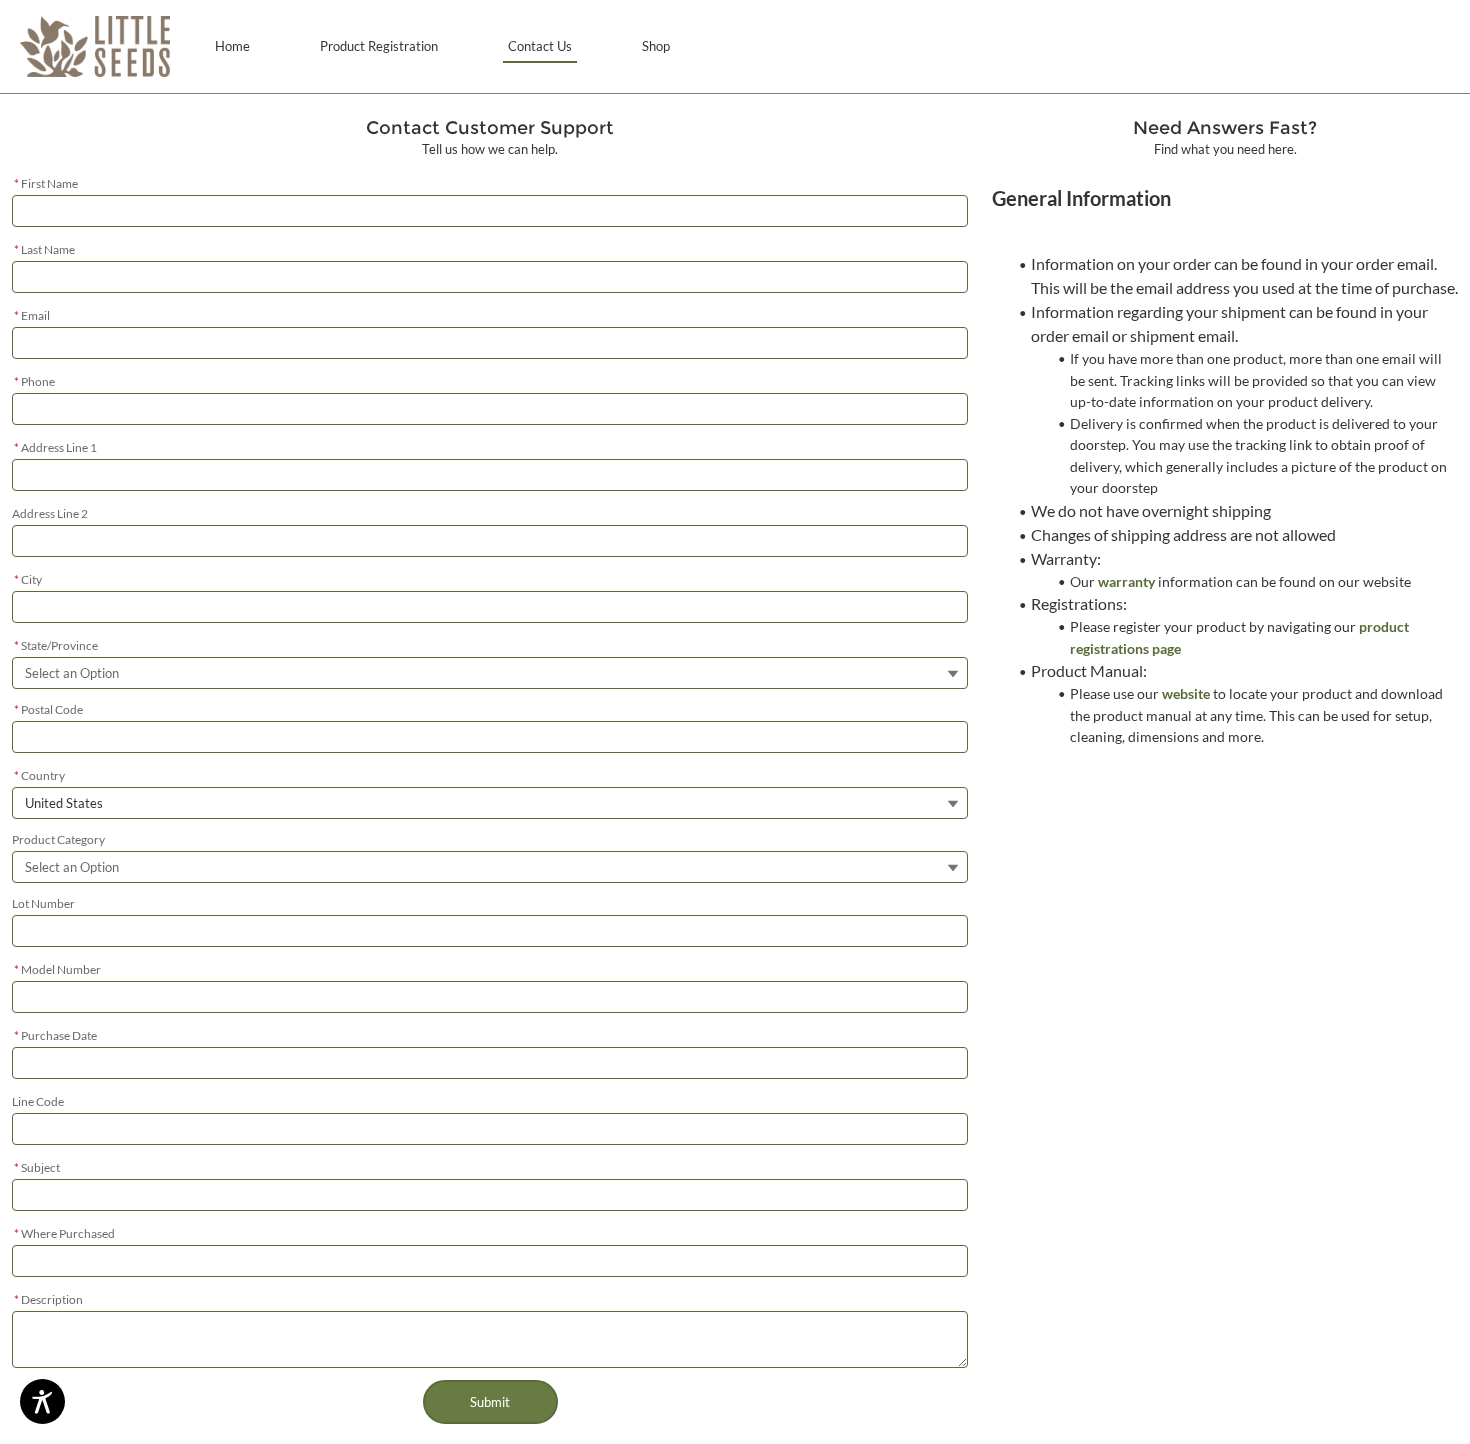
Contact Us (540, 46)
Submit (490, 1402)
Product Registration (379, 46)
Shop (656, 46)
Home (232, 46)
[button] (95, 46)
